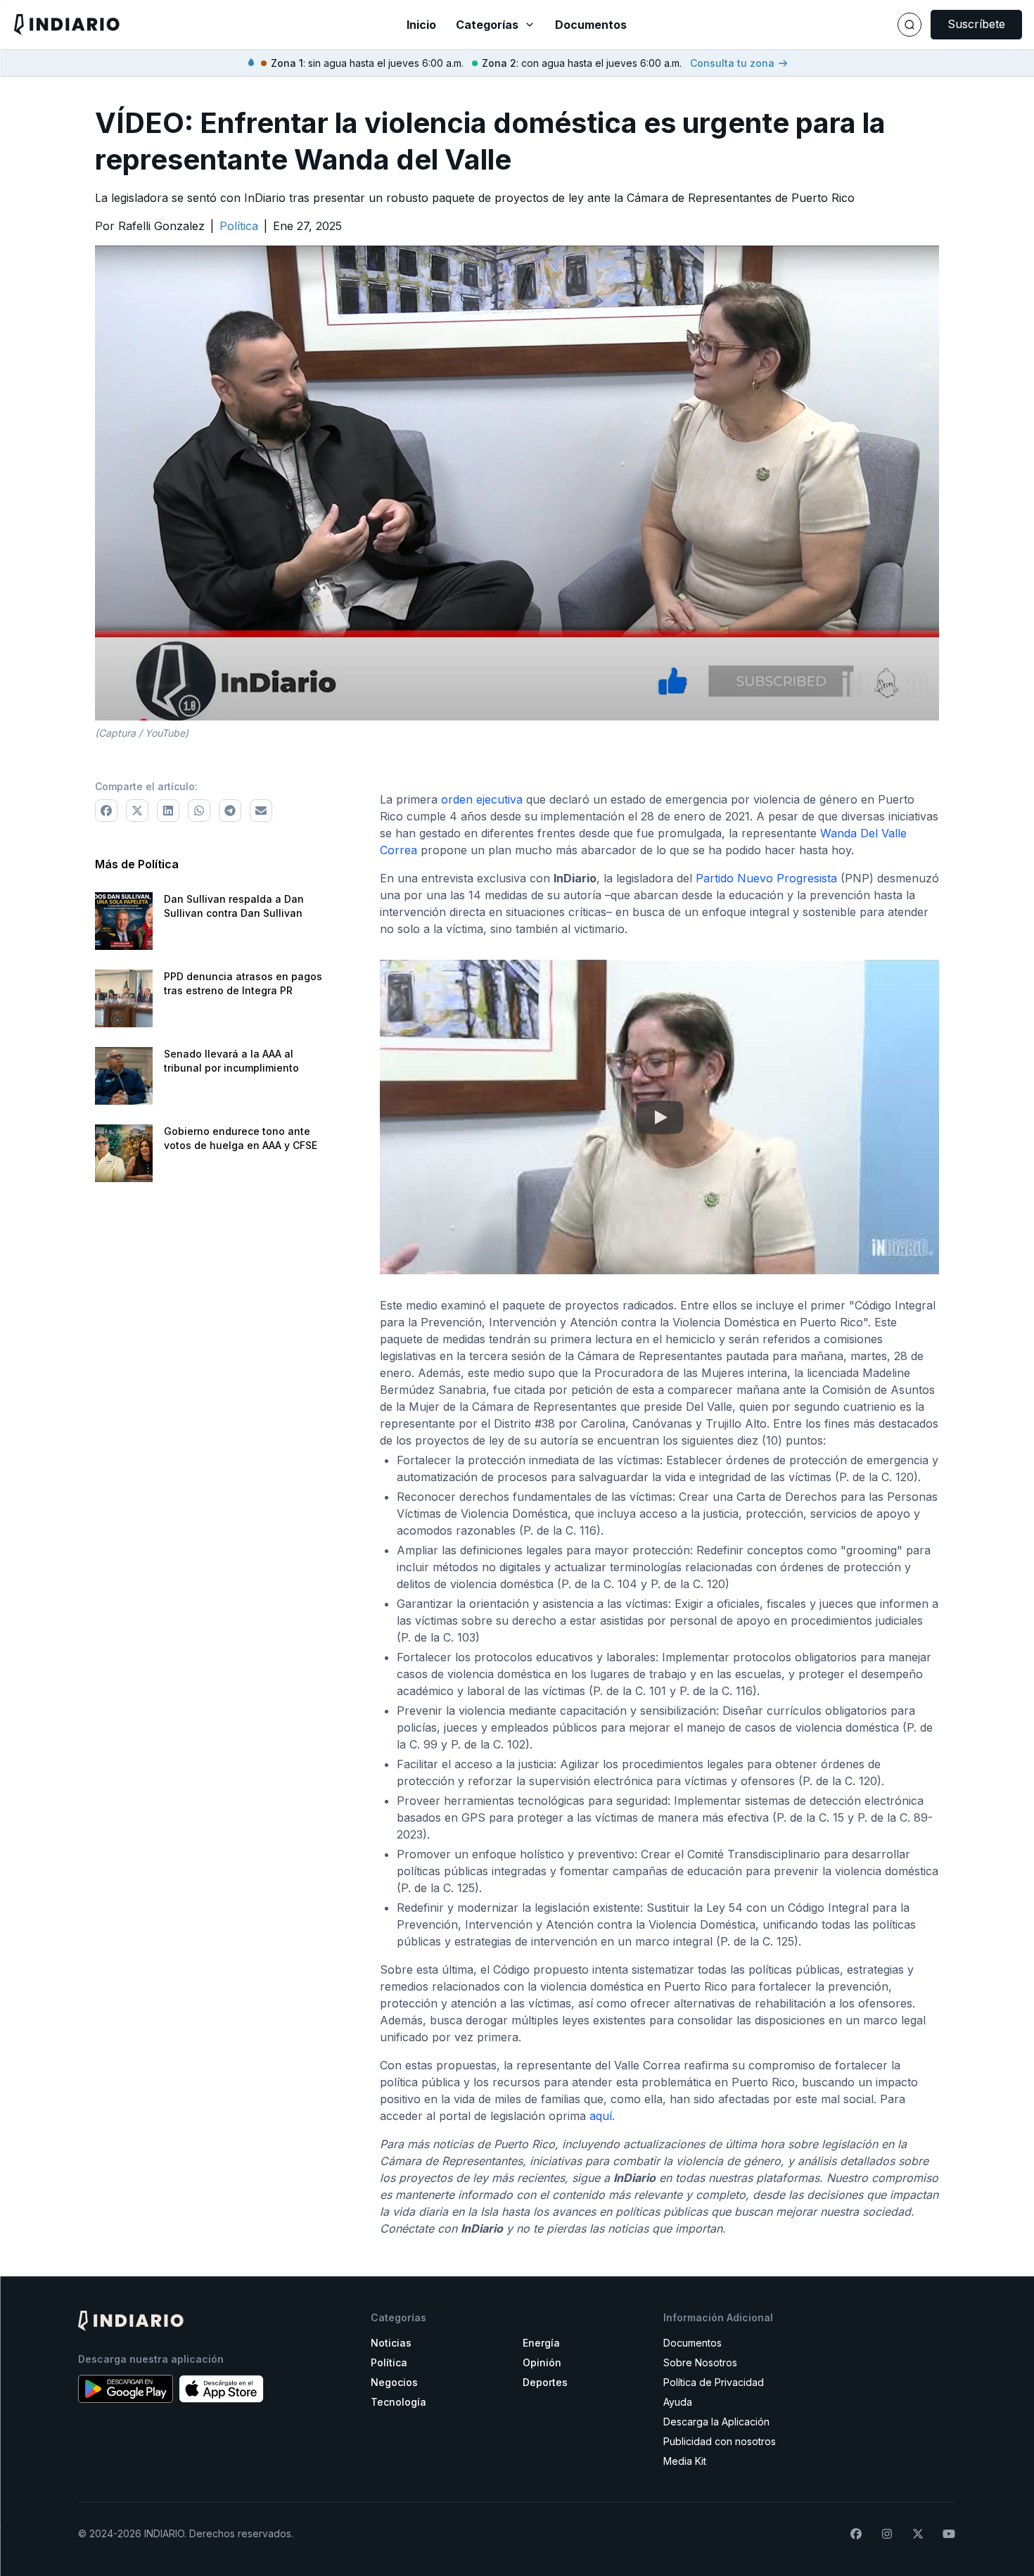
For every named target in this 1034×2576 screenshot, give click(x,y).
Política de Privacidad (714, 2382)
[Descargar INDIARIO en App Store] (221, 2389)
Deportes (545, 2382)
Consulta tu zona (732, 63)
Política (389, 2362)
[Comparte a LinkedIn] (168, 811)
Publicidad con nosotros (720, 2441)
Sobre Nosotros (700, 2362)
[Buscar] (909, 25)
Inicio (421, 25)
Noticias (391, 2343)
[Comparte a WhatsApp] (199, 811)
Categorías (487, 25)
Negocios (394, 2382)
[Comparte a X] (137, 811)
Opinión (542, 2362)
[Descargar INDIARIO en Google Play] (126, 2389)
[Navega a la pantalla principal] (180, 24)
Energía (541, 2343)
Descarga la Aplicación (716, 2422)
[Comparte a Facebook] (106, 811)
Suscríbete (976, 24)
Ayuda (678, 2402)
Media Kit (685, 2461)
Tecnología (398, 2402)
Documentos (591, 25)
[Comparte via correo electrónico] (261, 811)
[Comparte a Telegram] (230, 811)
